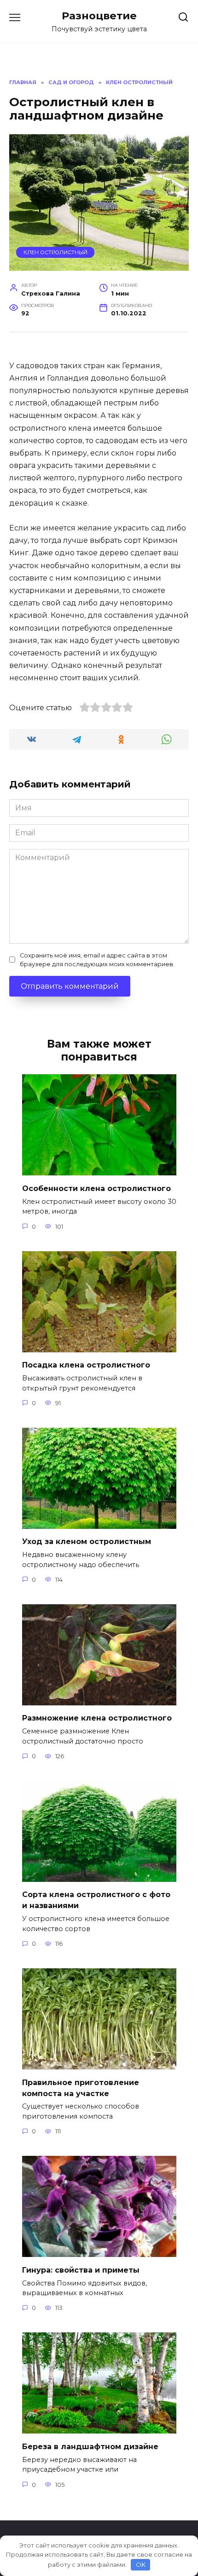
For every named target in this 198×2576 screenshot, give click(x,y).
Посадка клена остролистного (86, 1365)
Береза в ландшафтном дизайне (90, 2446)
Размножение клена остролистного (97, 1718)
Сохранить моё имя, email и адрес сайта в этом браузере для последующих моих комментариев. (97, 960)
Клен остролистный (55, 252)
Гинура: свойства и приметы (81, 2270)
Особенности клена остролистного (96, 1188)
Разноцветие (99, 16)
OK (141, 2565)
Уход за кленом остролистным (87, 1542)
